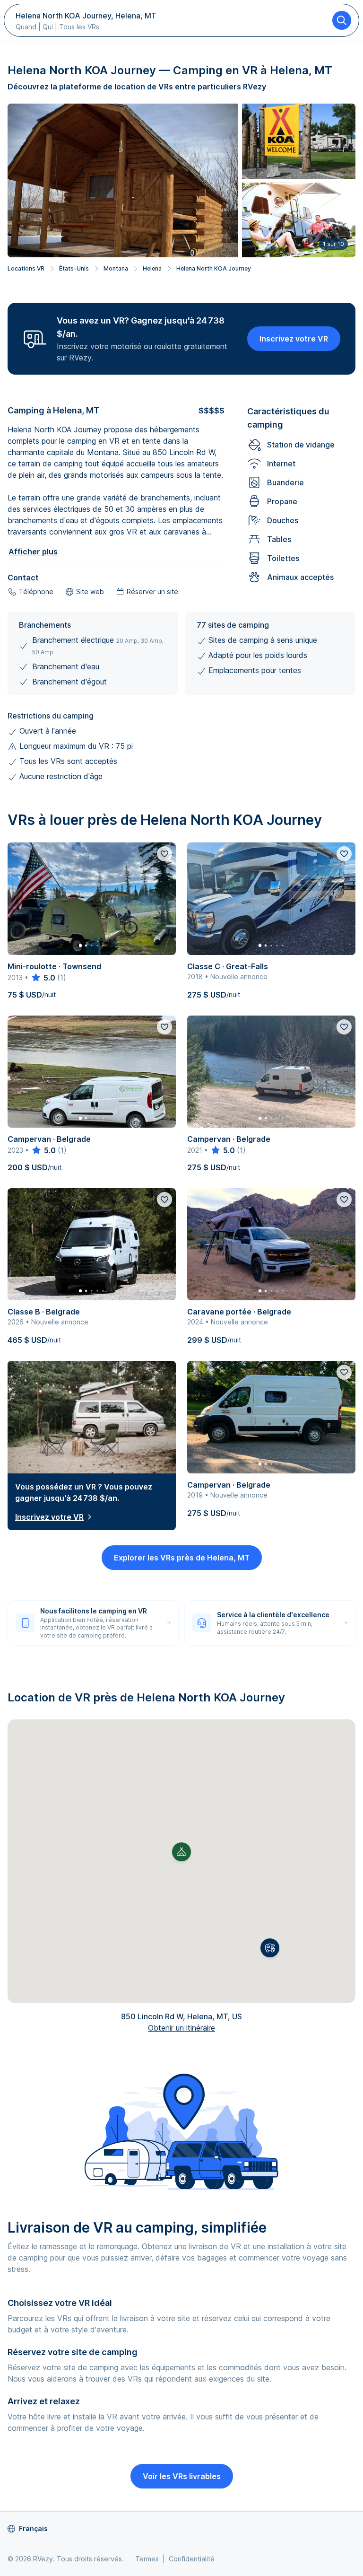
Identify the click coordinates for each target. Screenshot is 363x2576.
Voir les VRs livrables (182, 2476)
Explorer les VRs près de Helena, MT (182, 1558)
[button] (270, 1948)
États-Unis (74, 268)
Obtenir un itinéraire (181, 2028)
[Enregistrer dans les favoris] (164, 854)
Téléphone (36, 591)
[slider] (43, 978)
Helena (152, 268)
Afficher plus (33, 552)
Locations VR (26, 268)
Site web (90, 591)
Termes (147, 2559)
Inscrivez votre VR (294, 339)
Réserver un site (152, 591)
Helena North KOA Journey (214, 268)
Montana (116, 268)
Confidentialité (192, 2559)
